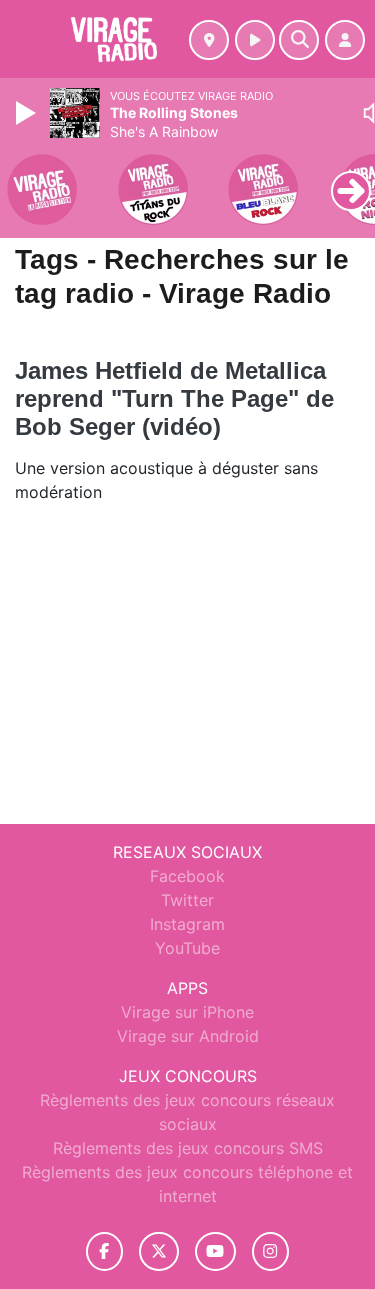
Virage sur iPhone (187, 1012)
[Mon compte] (345, 40)
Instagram (187, 924)
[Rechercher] (299, 40)
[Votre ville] (209, 40)
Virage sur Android (188, 1036)
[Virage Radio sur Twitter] (158, 1251)
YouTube (187, 948)
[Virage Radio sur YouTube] (215, 1251)
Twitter (187, 900)
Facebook (187, 876)
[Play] (28, 113)
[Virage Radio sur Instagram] (271, 1251)
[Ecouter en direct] (255, 40)
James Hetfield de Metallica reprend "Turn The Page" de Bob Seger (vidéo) (174, 398)
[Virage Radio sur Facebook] (105, 1251)
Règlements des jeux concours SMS (188, 1148)
